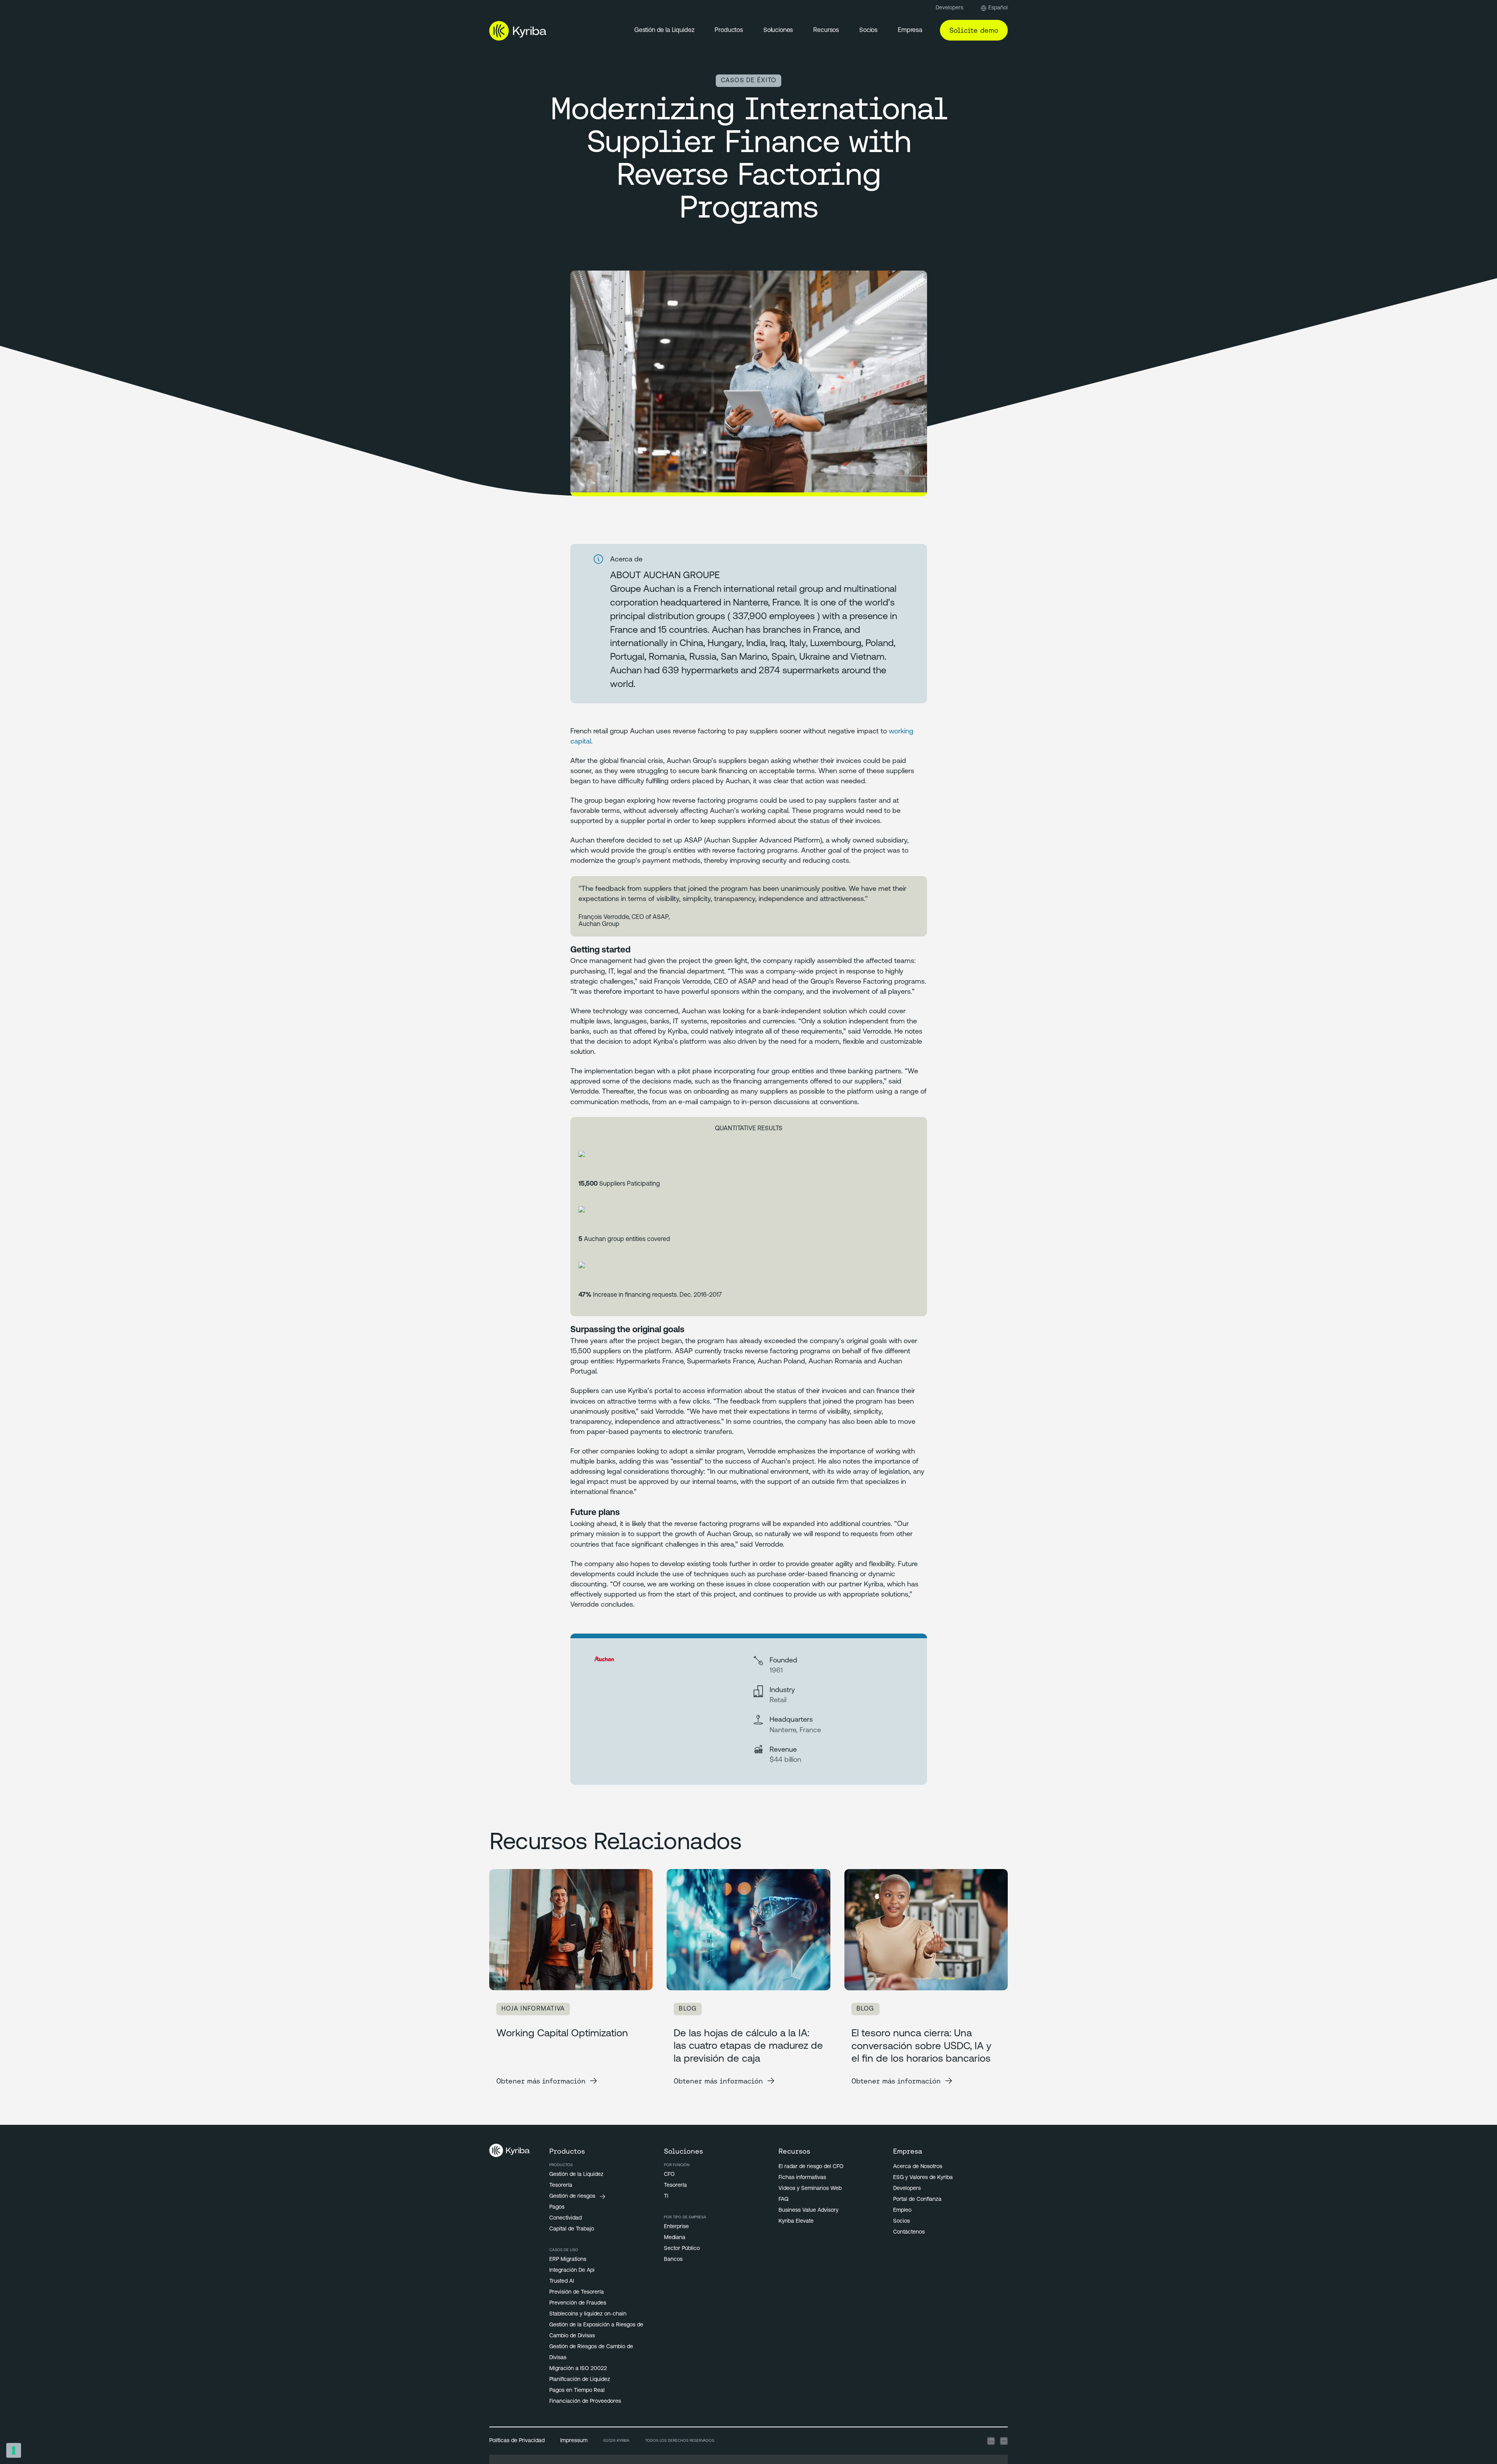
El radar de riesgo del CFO (811, 2167)
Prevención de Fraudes (578, 2303)
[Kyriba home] (518, 31)
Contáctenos (909, 2232)
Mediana (675, 2238)
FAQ (784, 2199)
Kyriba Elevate (796, 2221)
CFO (669, 2175)
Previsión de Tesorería (577, 2292)
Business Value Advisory (809, 2210)
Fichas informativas (802, 2178)
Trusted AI (562, 2281)
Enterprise (676, 2227)
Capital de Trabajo (572, 2229)
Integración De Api (572, 2270)
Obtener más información (541, 2081)
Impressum (574, 2441)
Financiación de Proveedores (585, 2401)
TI (666, 2196)
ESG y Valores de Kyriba (923, 2178)
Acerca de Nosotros (918, 2167)
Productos (729, 30)
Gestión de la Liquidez (664, 30)
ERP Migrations (568, 2260)
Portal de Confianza (917, 2199)
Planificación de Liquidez (580, 2380)
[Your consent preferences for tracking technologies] (14, 2450)
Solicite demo (974, 30)
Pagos (557, 2207)
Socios (902, 2221)
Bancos (673, 2260)
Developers (949, 8)
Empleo (902, 2210)
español (998, 8)
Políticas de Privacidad (517, 2441)
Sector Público (682, 2249)
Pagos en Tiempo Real (577, 2391)
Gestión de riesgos (572, 2196)
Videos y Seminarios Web (810, 2189)
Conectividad (565, 2218)
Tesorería (561, 2185)
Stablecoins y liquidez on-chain (588, 2314)
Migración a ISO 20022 (578, 2369)
